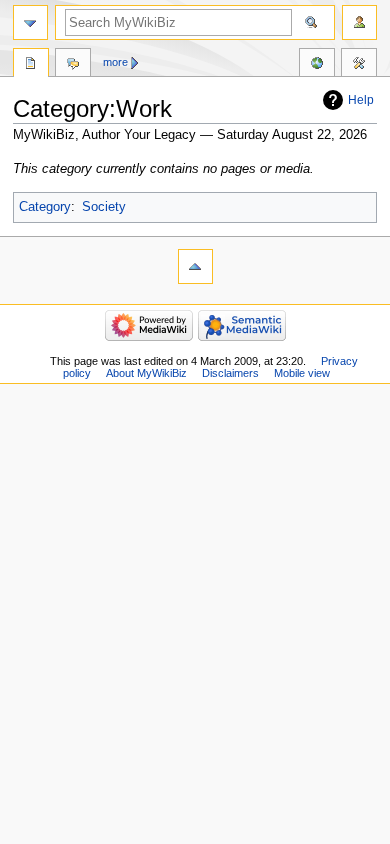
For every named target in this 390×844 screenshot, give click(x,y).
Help (361, 100)
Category (45, 207)
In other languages (317, 65)
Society (104, 207)
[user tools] (359, 22)
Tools (359, 65)
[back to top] (195, 266)
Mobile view (302, 373)
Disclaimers (230, 373)
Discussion (73, 65)
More (115, 62)
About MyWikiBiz (146, 373)
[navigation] (30, 22)
